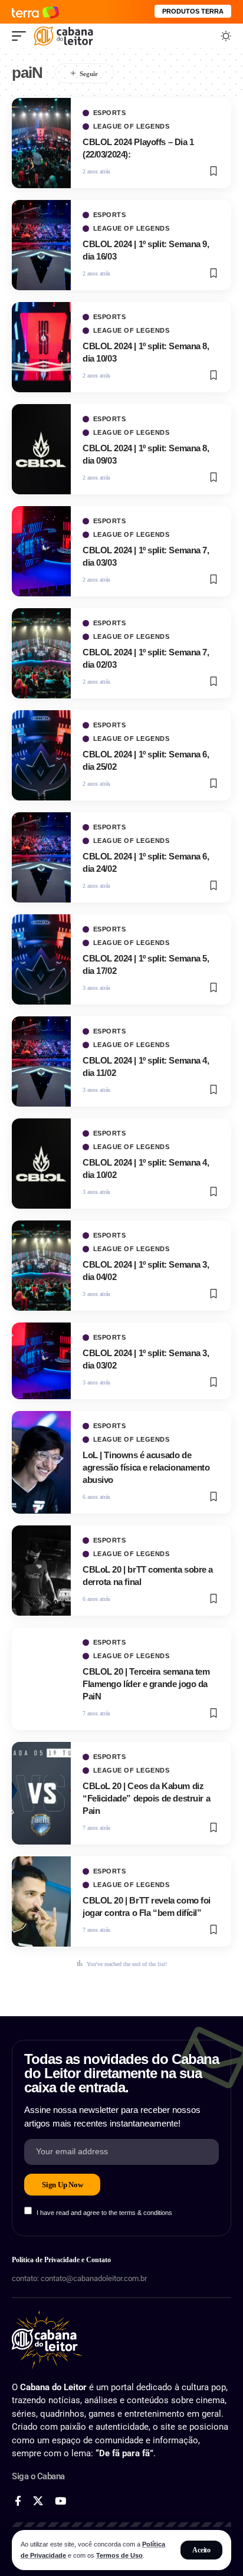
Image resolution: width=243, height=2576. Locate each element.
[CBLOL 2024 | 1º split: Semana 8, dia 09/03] (41, 449)
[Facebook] (18, 2501)
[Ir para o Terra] (35, 12)
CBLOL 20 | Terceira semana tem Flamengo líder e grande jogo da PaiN (146, 1684)
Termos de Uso (119, 2555)
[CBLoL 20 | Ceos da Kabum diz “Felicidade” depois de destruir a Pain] (41, 1793)
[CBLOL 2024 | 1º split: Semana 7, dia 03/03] (41, 551)
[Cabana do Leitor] (63, 36)
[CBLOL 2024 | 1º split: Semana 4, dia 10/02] (41, 1164)
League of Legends (132, 127)
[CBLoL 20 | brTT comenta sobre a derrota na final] (41, 1571)
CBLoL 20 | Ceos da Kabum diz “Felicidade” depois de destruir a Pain (146, 1798)
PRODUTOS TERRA (193, 11)
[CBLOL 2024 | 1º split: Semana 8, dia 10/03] (41, 347)
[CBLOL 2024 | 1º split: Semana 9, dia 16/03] (41, 245)
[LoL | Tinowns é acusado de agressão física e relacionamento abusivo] (41, 1462)
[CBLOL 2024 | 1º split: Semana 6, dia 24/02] (41, 857)
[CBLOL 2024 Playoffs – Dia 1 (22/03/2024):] (41, 143)
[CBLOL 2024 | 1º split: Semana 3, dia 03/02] (41, 1361)
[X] (38, 2501)
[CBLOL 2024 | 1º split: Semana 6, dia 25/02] (41, 755)
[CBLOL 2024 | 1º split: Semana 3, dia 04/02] (41, 1266)
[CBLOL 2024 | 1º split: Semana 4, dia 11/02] (41, 1061)
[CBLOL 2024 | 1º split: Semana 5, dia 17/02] (41, 959)
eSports (110, 113)
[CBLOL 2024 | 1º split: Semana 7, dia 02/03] (41, 653)
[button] (201, 2550)
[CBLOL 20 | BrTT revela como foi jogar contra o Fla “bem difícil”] (41, 1901)
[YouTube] (60, 2501)
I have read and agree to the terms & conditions (104, 2212)
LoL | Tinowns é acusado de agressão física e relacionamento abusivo (146, 1467)
